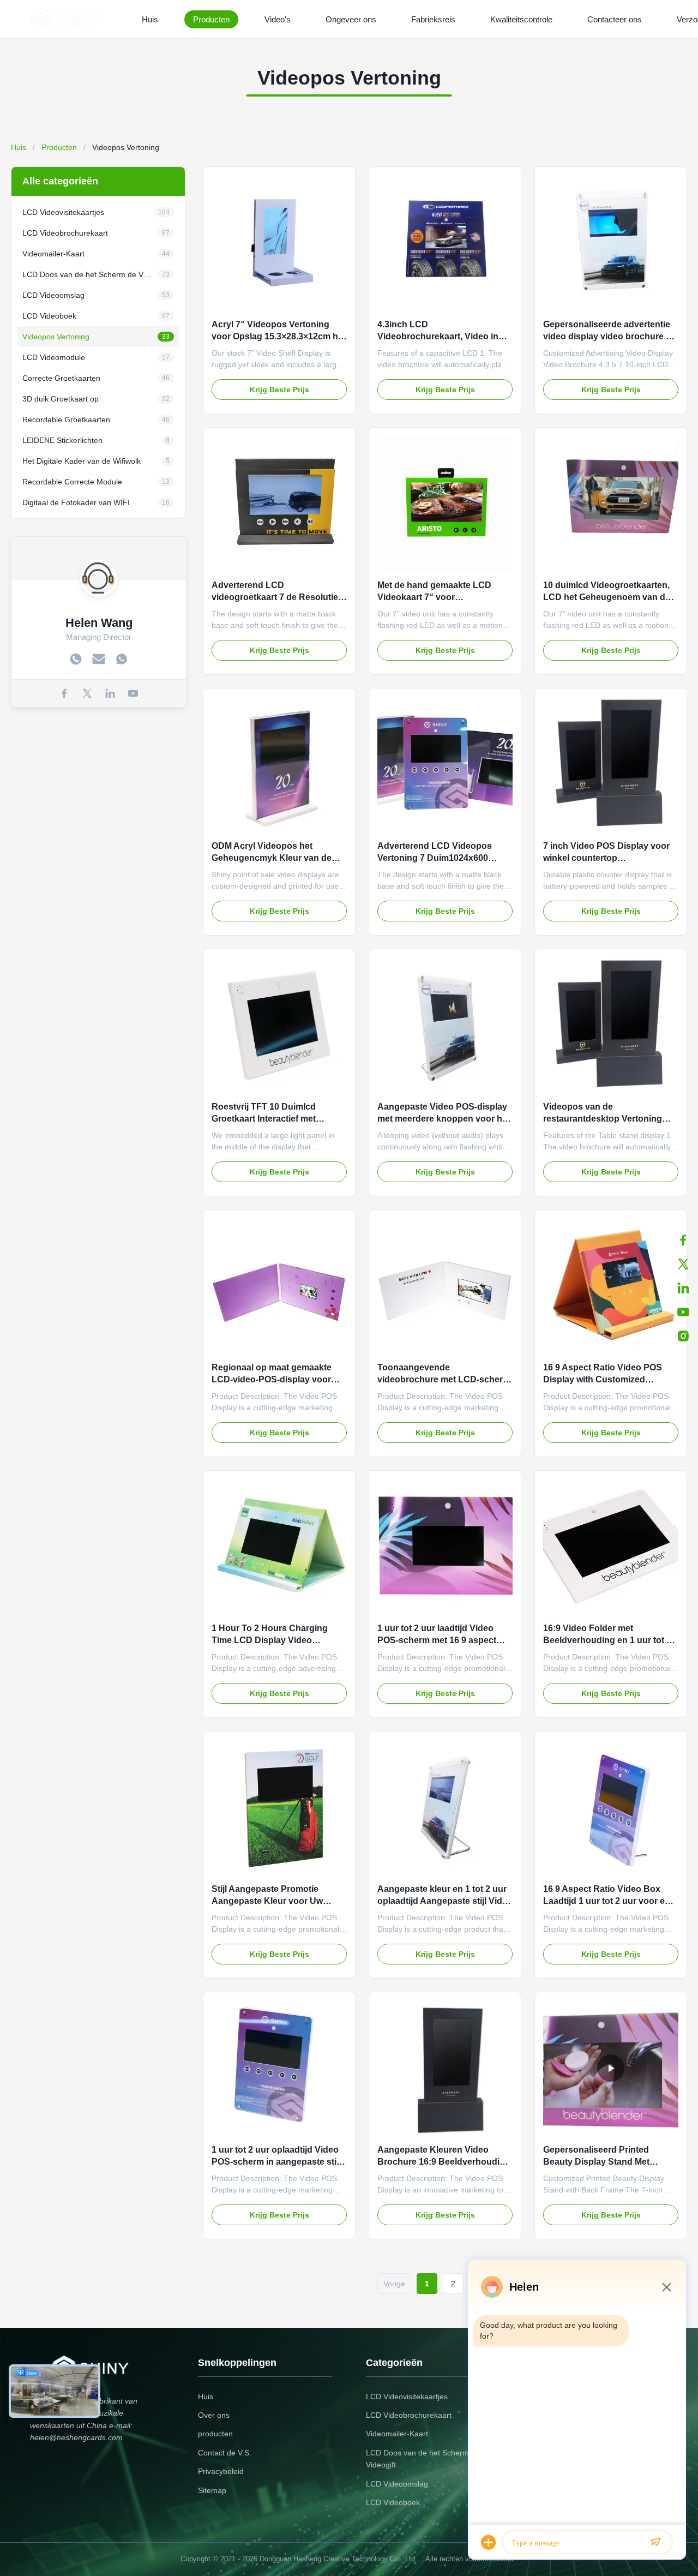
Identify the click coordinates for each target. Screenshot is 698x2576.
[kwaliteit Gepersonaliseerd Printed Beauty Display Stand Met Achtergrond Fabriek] (611, 2068)
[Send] (655, 2542)
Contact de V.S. (225, 2453)
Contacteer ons (615, 19)
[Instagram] (683, 1336)
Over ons (214, 2415)
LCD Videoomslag (397, 2484)
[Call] (76, 659)
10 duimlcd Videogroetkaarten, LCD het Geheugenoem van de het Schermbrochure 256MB (607, 597)
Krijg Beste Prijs (279, 390)
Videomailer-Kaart (397, 2434)
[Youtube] (683, 1312)
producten (215, 2434)
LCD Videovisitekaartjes (407, 2397)
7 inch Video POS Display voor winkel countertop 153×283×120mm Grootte (606, 858)
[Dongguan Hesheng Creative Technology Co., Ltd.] (68, 19)
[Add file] (489, 2542)
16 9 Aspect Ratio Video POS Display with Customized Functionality (603, 1380)
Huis (150, 19)
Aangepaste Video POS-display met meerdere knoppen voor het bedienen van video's (444, 1119)
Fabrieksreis (433, 19)
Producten (211, 19)
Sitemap (212, 2490)
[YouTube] (133, 693)
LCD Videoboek (393, 2502)
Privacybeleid (221, 2471)
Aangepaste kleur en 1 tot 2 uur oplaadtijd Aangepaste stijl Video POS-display (445, 1901)
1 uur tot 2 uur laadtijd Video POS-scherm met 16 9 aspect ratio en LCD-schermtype (437, 1640)
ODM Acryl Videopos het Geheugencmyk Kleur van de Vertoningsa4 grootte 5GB (272, 858)
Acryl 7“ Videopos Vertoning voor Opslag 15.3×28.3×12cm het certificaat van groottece (279, 337)
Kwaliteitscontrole (521, 19)
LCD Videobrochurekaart (409, 2415)
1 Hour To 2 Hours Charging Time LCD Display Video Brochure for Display (270, 1640)
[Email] (99, 659)
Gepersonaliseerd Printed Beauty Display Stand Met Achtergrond (596, 2162)
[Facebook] (683, 1240)
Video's (278, 19)
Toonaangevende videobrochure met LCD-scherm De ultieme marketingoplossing (444, 1380)
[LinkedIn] (683, 1288)
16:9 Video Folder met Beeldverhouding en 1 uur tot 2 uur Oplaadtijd (607, 1640)
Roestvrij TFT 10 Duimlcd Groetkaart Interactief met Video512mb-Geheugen (264, 1119)
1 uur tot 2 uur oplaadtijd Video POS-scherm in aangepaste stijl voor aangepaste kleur (276, 2162)
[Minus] (666, 2287)
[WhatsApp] (122, 659)
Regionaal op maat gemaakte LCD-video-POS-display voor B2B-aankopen (272, 1380)
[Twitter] (683, 1264)
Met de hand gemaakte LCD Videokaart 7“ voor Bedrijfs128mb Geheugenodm (439, 597)
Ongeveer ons (351, 19)
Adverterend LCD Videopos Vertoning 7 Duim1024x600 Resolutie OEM (435, 858)
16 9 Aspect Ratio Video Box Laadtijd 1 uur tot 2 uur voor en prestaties (607, 1901)
